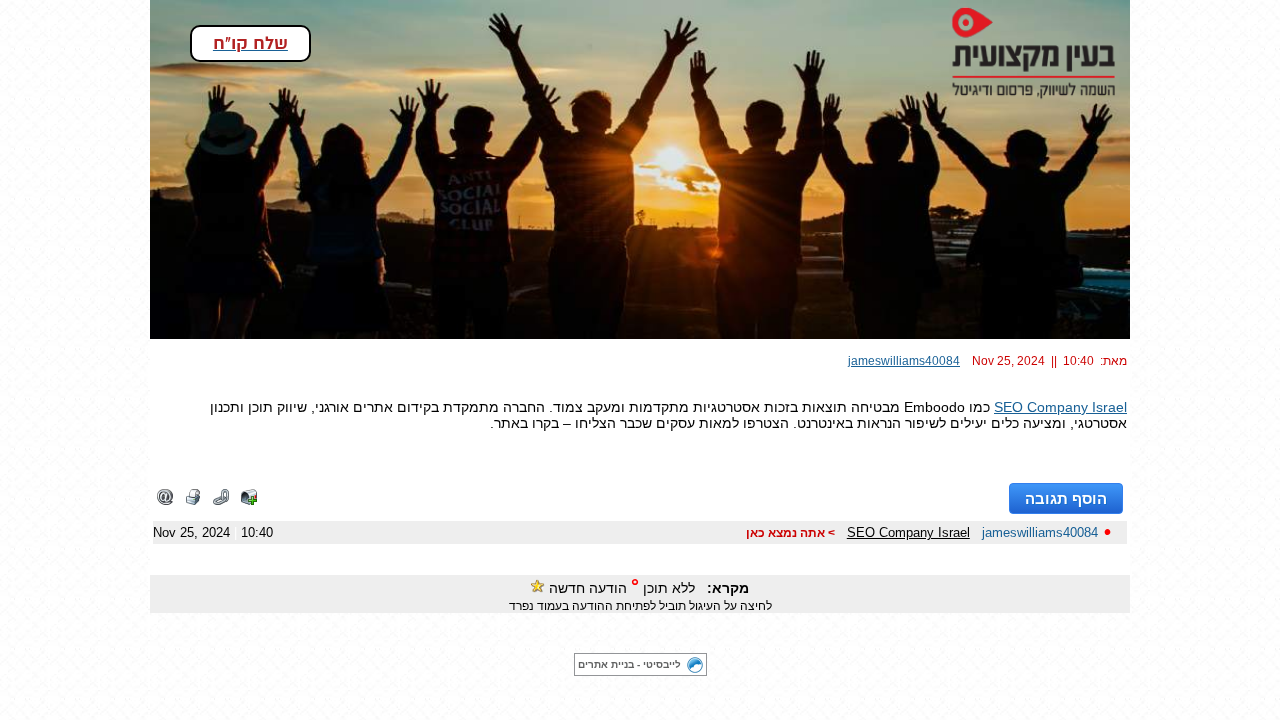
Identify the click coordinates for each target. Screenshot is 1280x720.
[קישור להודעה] (221, 501)
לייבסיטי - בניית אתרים (629, 664)
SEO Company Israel (1060, 407)
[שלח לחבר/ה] (165, 501)
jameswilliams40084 (904, 361)
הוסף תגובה (1066, 498)
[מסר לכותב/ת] (249, 501)
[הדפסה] (193, 501)
